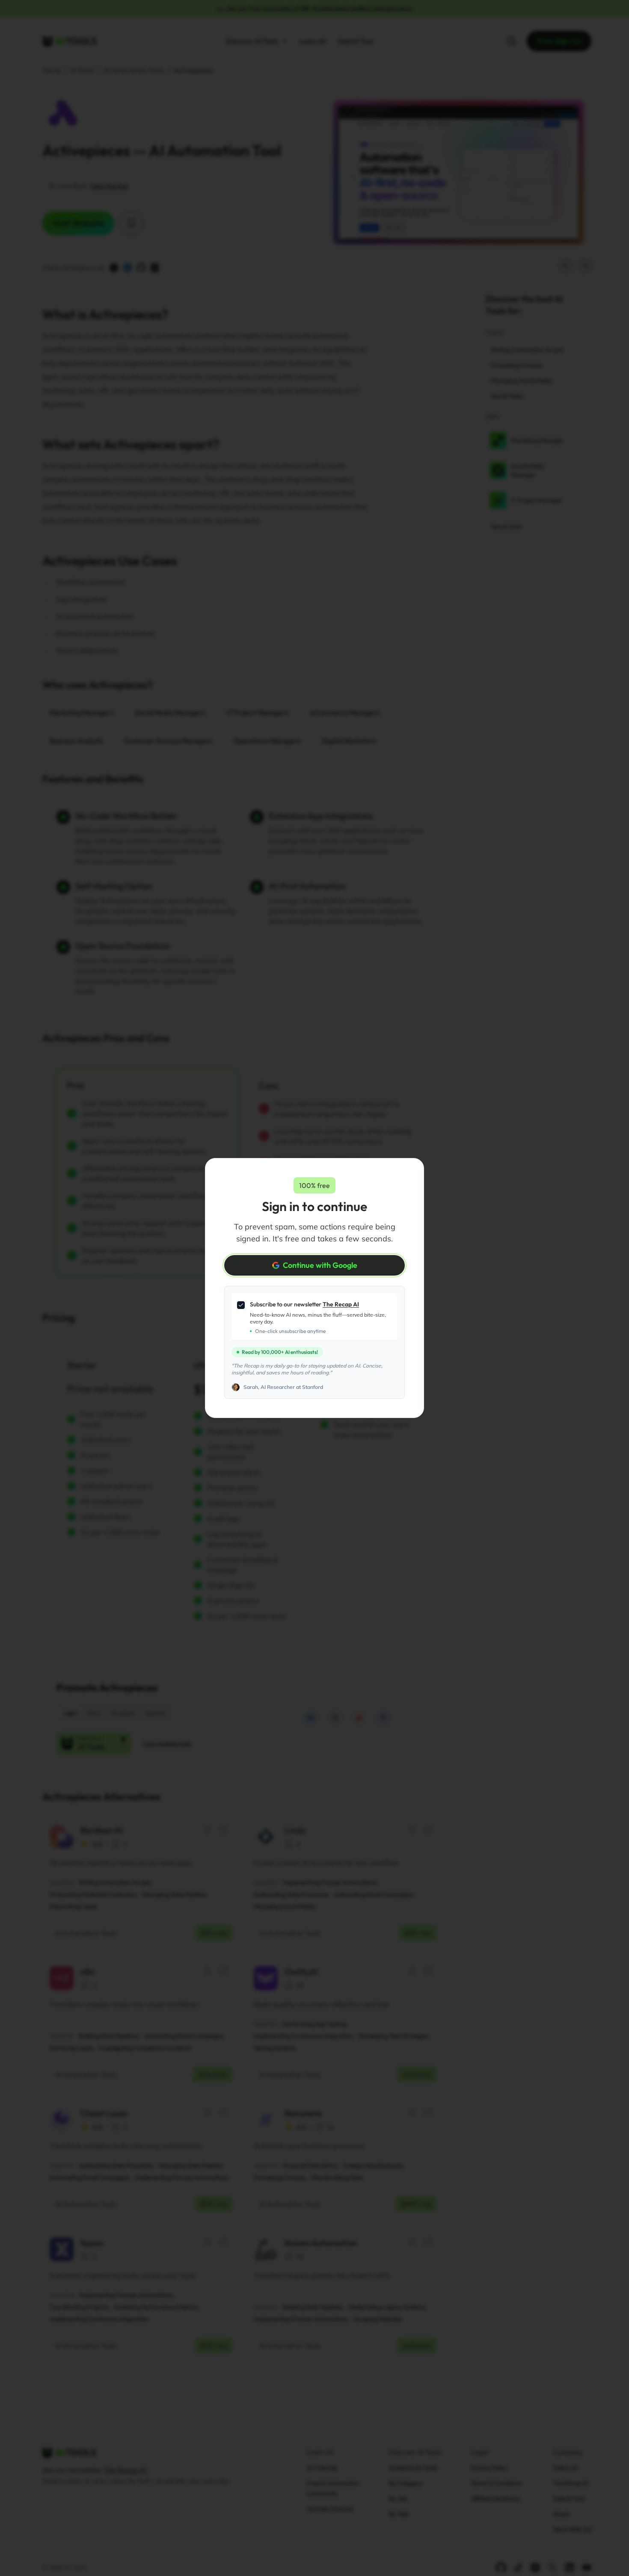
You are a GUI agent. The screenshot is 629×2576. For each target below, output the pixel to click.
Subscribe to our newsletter (304, 1304)
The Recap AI (341, 1304)
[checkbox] (241, 1305)
